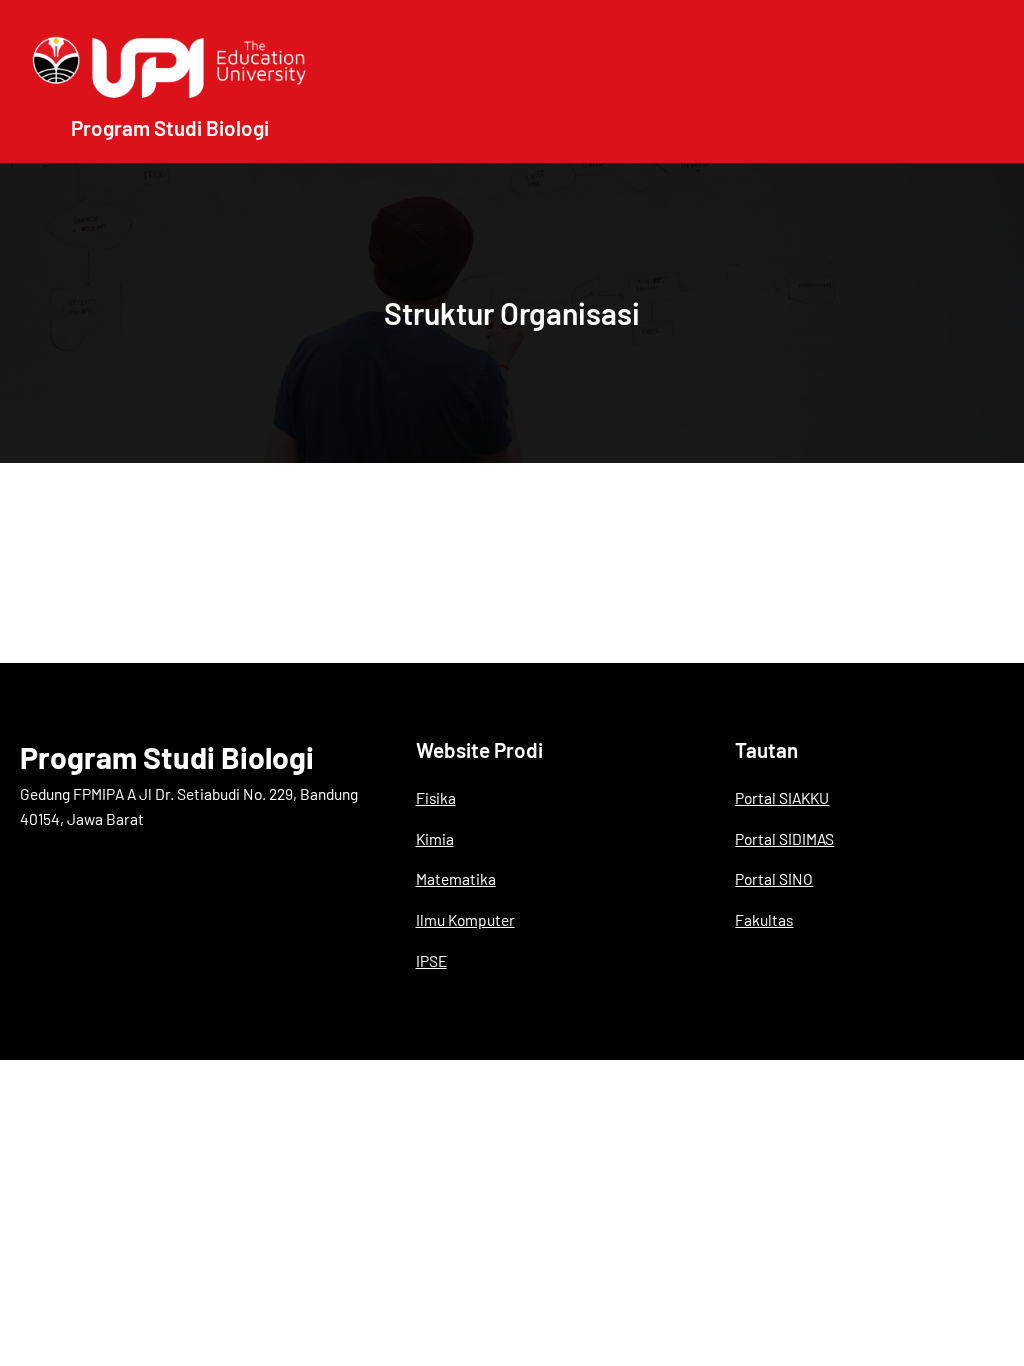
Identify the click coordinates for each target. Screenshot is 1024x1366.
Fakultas (764, 919)
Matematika (456, 878)
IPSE (431, 960)
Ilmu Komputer (465, 919)
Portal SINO (774, 878)
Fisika (436, 797)
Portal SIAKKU (782, 797)
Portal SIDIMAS (784, 838)
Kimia (435, 838)
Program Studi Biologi (167, 757)
